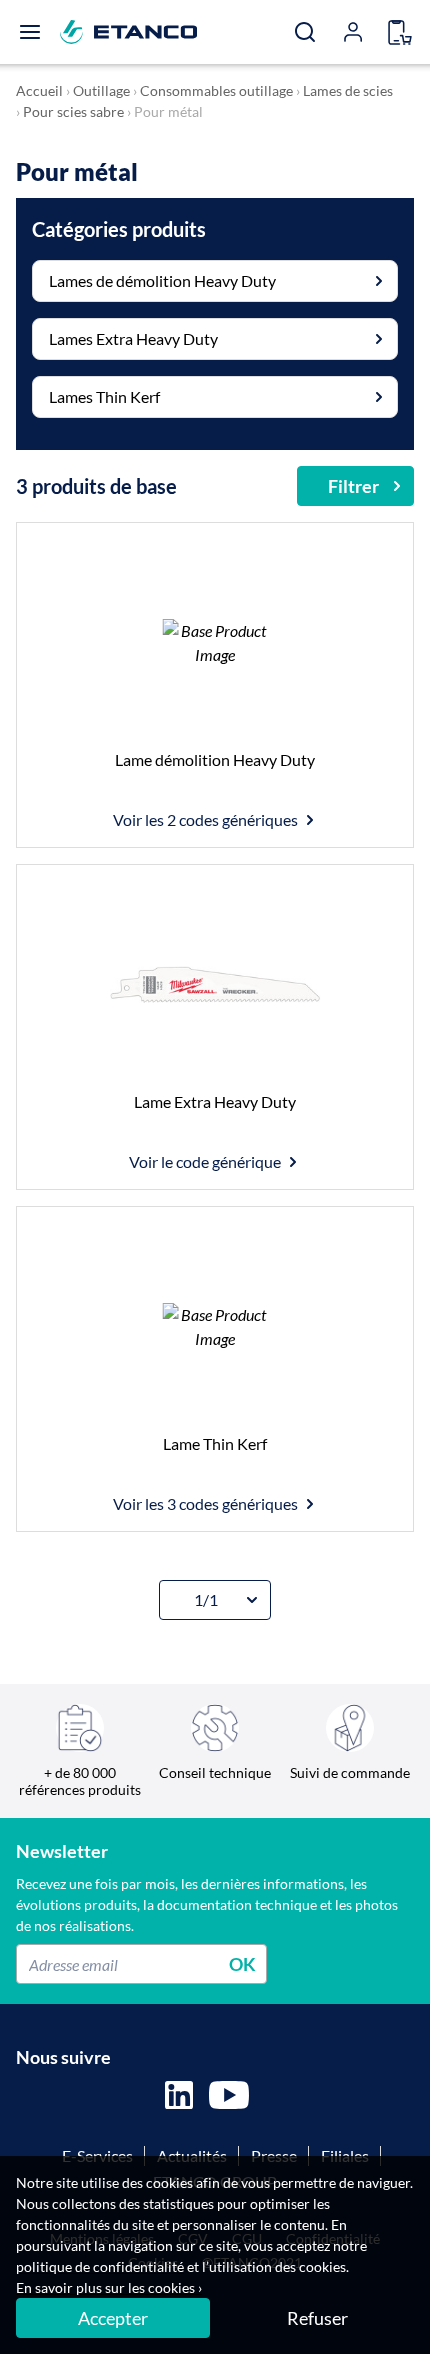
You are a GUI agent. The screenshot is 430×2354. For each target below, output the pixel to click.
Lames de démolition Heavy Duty (162, 280)
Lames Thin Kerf (104, 396)
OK (242, 1964)
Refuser (317, 2318)
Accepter (113, 2318)
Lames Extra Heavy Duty (133, 338)
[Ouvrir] (30, 32)
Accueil (39, 90)
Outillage (101, 90)
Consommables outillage (216, 90)
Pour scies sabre (73, 111)
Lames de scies (348, 90)
